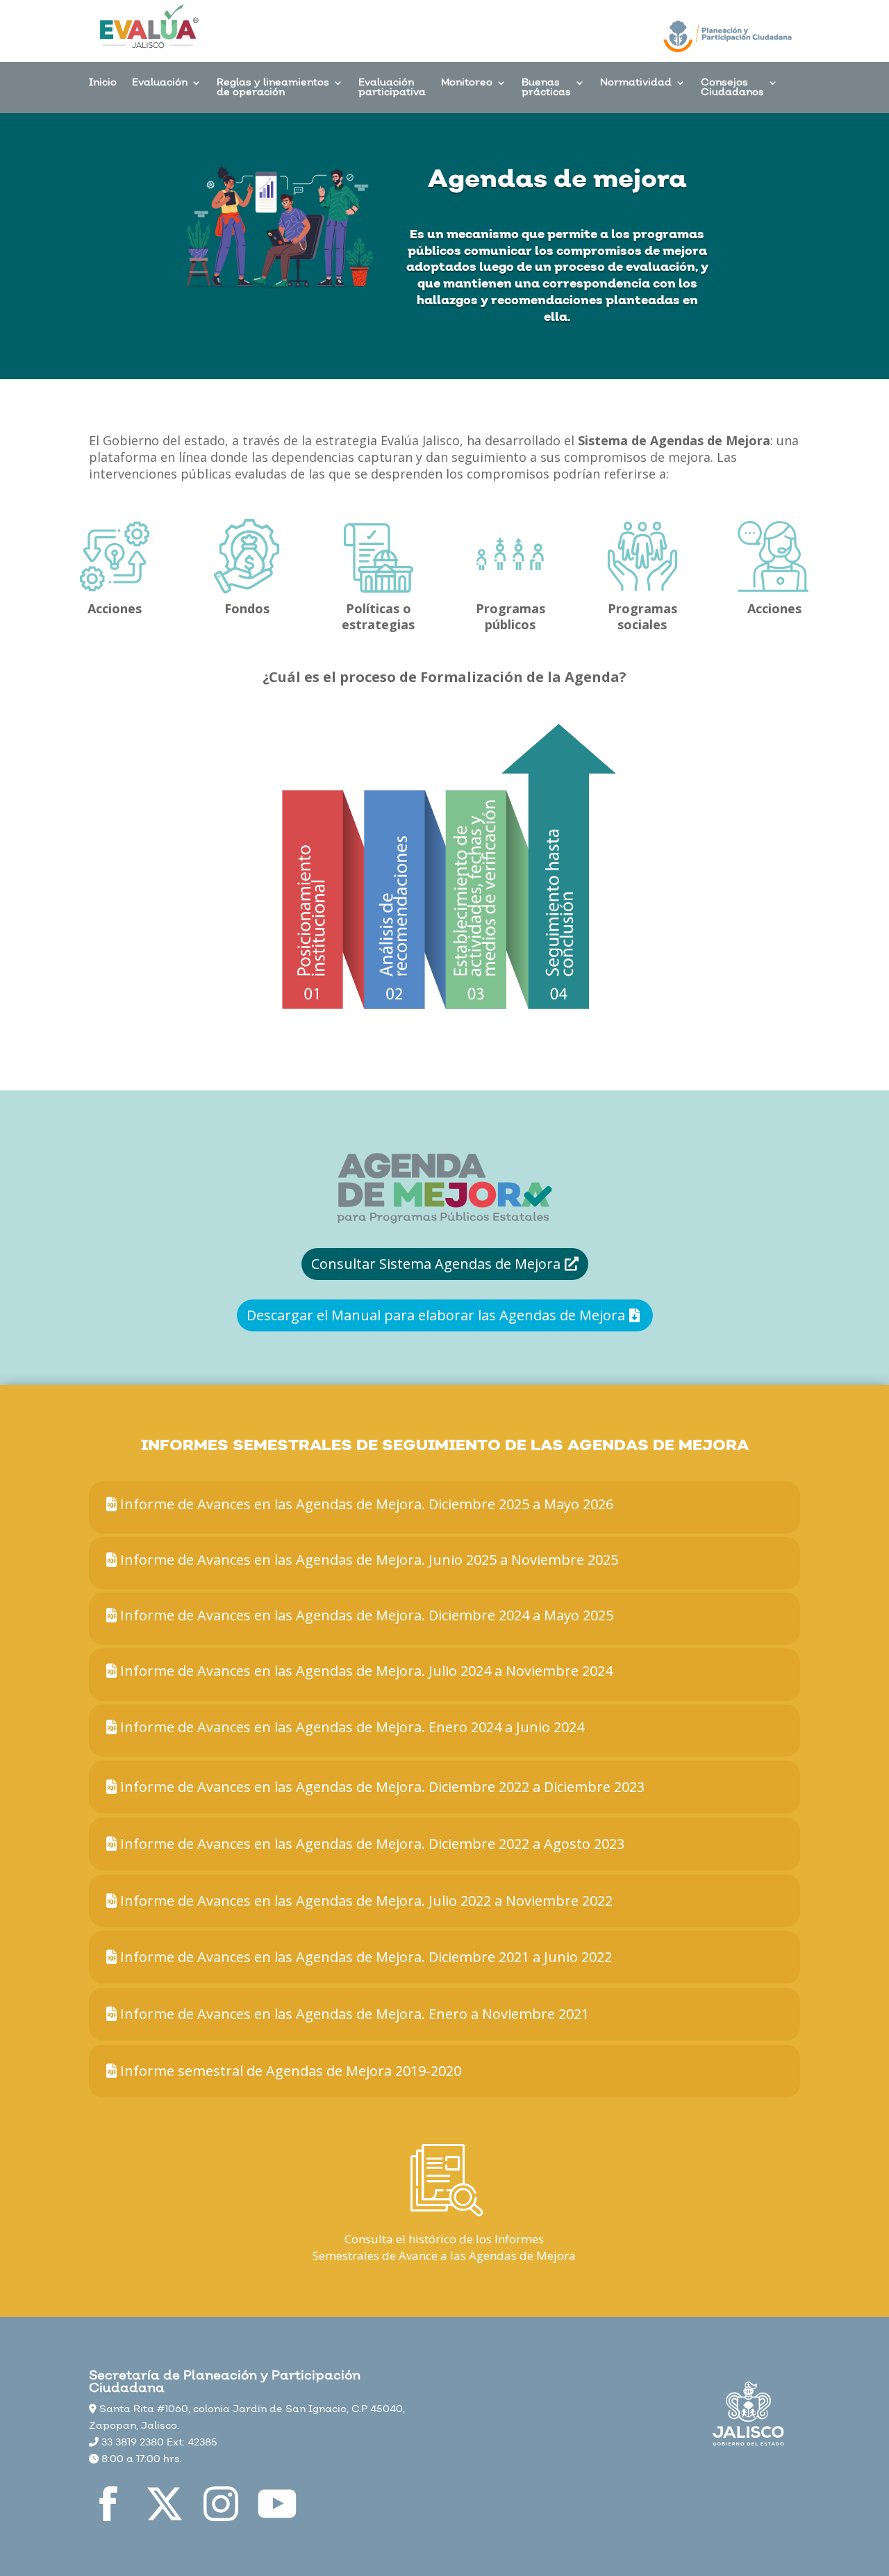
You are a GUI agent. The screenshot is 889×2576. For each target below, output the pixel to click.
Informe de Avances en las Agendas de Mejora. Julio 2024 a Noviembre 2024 (365, 1671)
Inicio (103, 84)
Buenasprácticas (546, 89)
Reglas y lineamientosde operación (273, 89)
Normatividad (636, 84)
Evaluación (160, 84)
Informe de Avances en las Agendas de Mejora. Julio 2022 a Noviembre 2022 (365, 1901)
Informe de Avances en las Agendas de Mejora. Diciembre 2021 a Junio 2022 (364, 1957)
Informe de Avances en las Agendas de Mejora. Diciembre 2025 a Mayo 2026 (365, 1504)
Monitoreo (467, 84)
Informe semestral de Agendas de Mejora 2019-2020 (289, 2071)
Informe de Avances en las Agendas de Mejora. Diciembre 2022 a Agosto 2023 (371, 1844)
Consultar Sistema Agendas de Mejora (436, 1264)
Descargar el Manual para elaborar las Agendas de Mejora (436, 1315)
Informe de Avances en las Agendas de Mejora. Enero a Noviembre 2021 (353, 2014)
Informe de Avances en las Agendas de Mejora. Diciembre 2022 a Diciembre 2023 (381, 1787)
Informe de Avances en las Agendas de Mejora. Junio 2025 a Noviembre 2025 (367, 1560)
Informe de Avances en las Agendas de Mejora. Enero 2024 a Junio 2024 (350, 1727)
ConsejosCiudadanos (732, 89)
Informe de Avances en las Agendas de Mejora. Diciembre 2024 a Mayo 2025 (365, 1615)
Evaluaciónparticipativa (392, 89)
